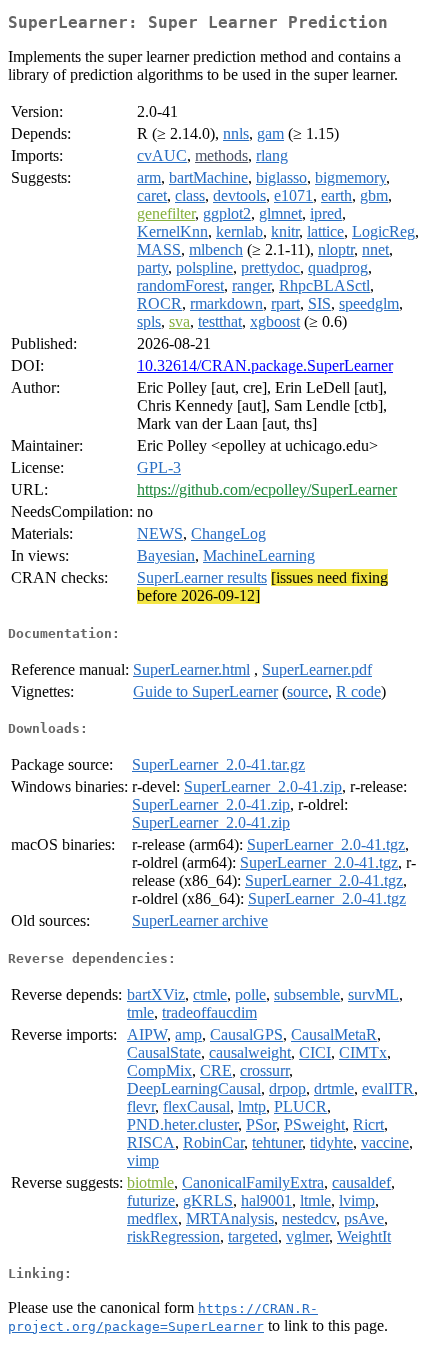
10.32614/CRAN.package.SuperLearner (265, 365)
